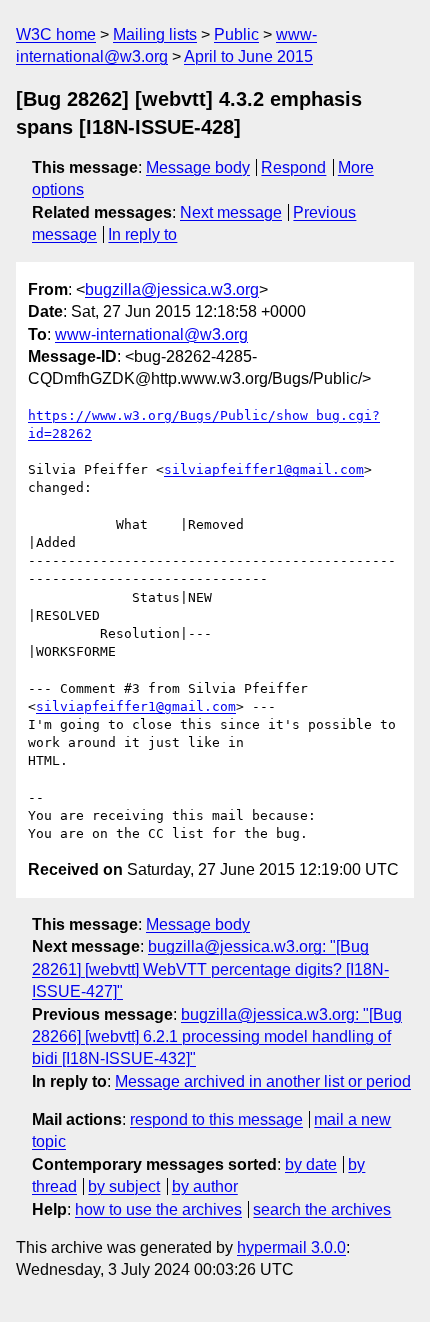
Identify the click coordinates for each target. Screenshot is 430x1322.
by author (205, 1186)
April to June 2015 (248, 56)
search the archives (322, 1209)
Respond (293, 167)
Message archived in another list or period (263, 1081)
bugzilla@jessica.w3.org (172, 289)
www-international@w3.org (151, 334)
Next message (231, 212)
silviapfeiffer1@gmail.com (264, 469)
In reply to (142, 234)
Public (236, 34)
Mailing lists (155, 34)
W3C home (56, 34)
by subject (124, 1186)
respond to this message (216, 1119)
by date (311, 1164)
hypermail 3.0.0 (291, 1247)
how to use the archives (158, 1209)
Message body (198, 167)
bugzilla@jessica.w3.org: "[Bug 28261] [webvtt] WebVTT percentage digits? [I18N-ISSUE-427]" (210, 969)
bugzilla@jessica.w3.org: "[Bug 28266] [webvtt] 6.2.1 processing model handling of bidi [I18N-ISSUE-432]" (217, 1037)
